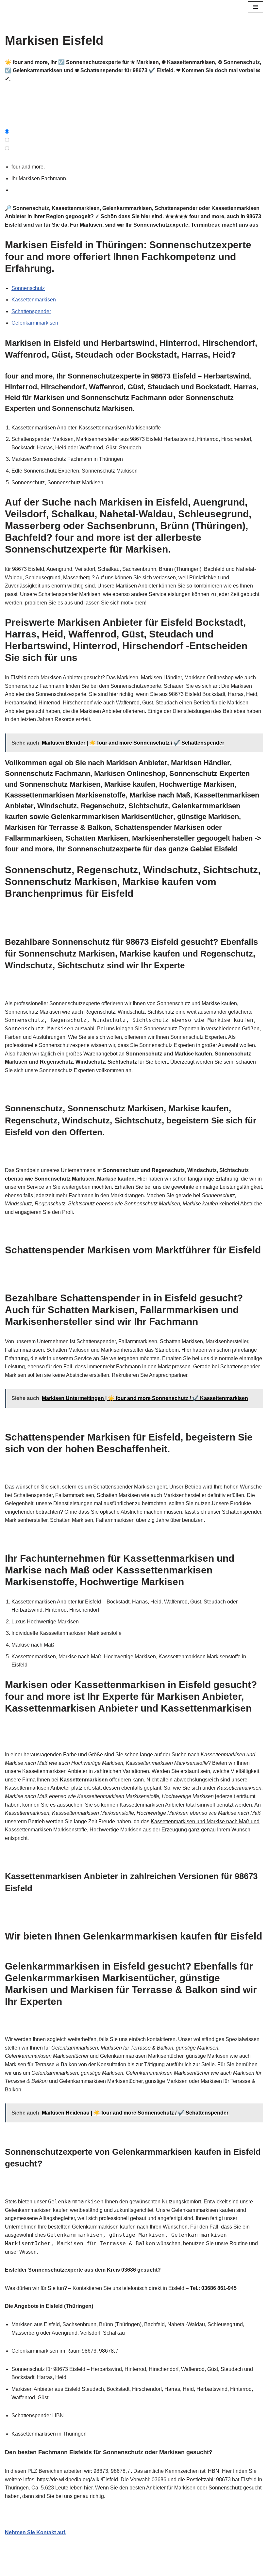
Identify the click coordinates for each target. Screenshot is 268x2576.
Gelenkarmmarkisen (35, 323)
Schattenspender (31, 311)
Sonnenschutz (28, 288)
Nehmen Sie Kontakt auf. (36, 2532)
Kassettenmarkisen (34, 300)
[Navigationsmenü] (255, 7)
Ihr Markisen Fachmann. (41, 178)
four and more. (29, 167)
